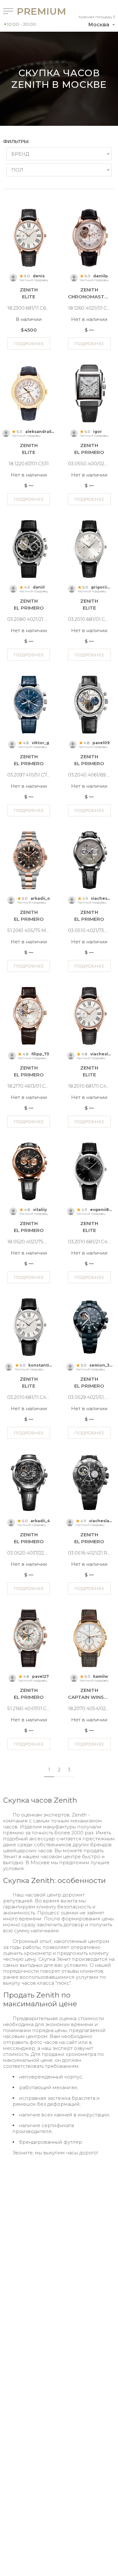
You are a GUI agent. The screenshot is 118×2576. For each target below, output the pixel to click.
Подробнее (29, 344)
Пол (17, 170)
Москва (99, 25)
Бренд (20, 154)
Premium (31, 11)
